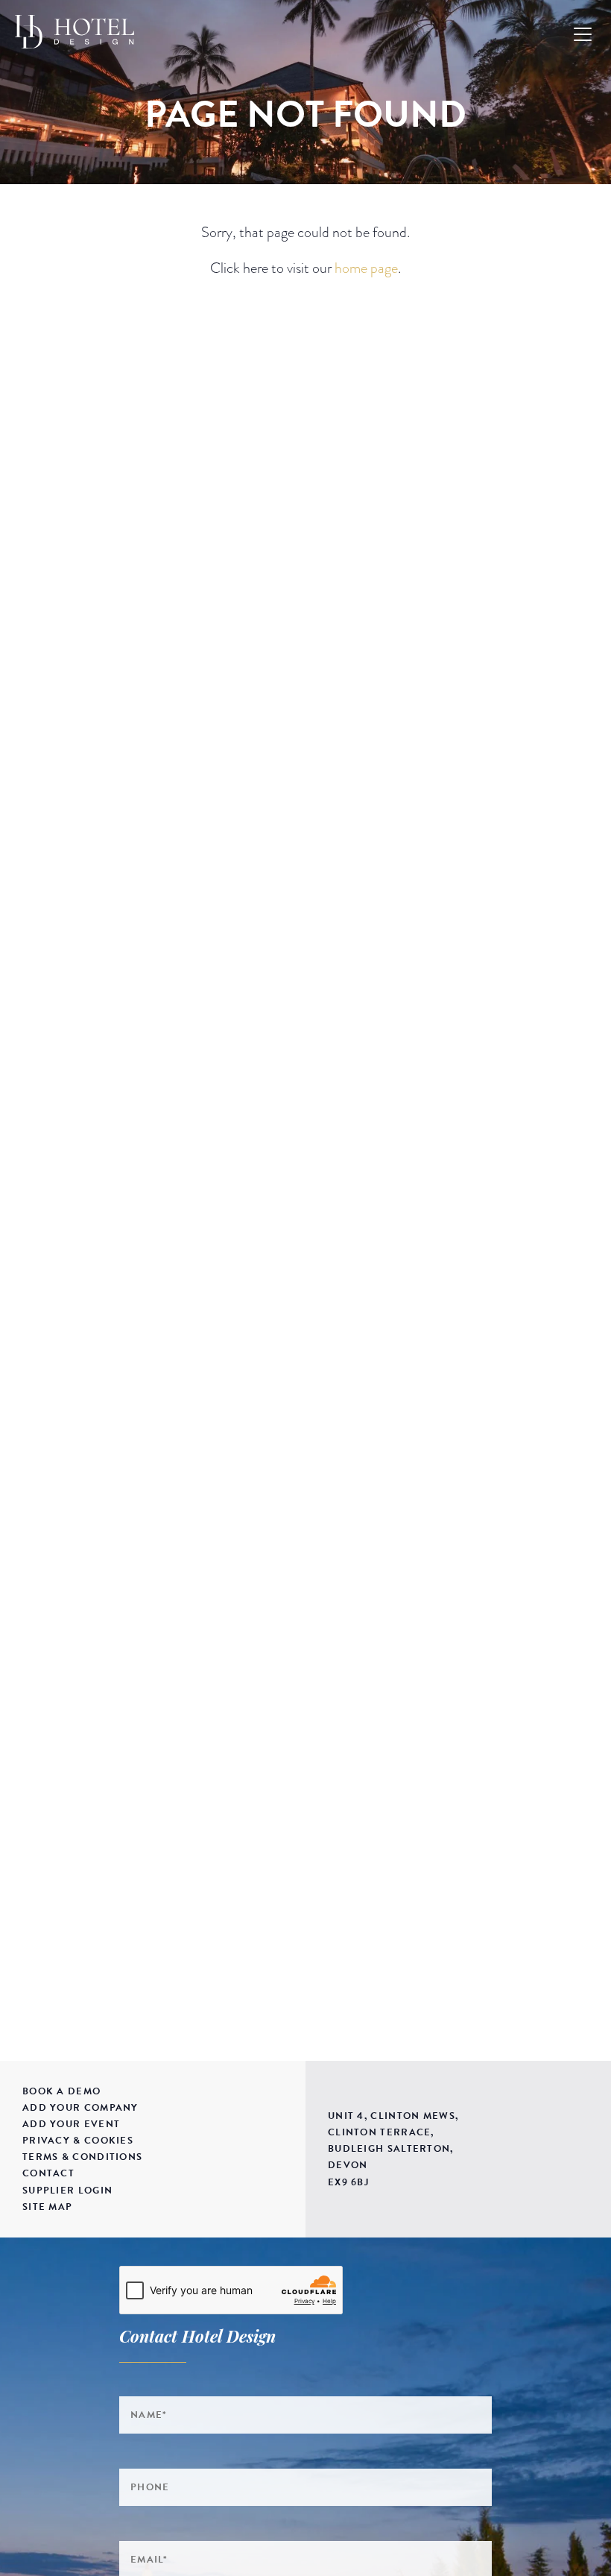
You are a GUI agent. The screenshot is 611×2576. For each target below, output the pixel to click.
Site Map (47, 2207)
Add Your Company (80, 2108)
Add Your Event (71, 2124)
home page (366, 268)
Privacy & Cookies (78, 2141)
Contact (48, 2173)
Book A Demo (61, 2091)
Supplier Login (67, 2191)
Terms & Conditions (82, 2157)
